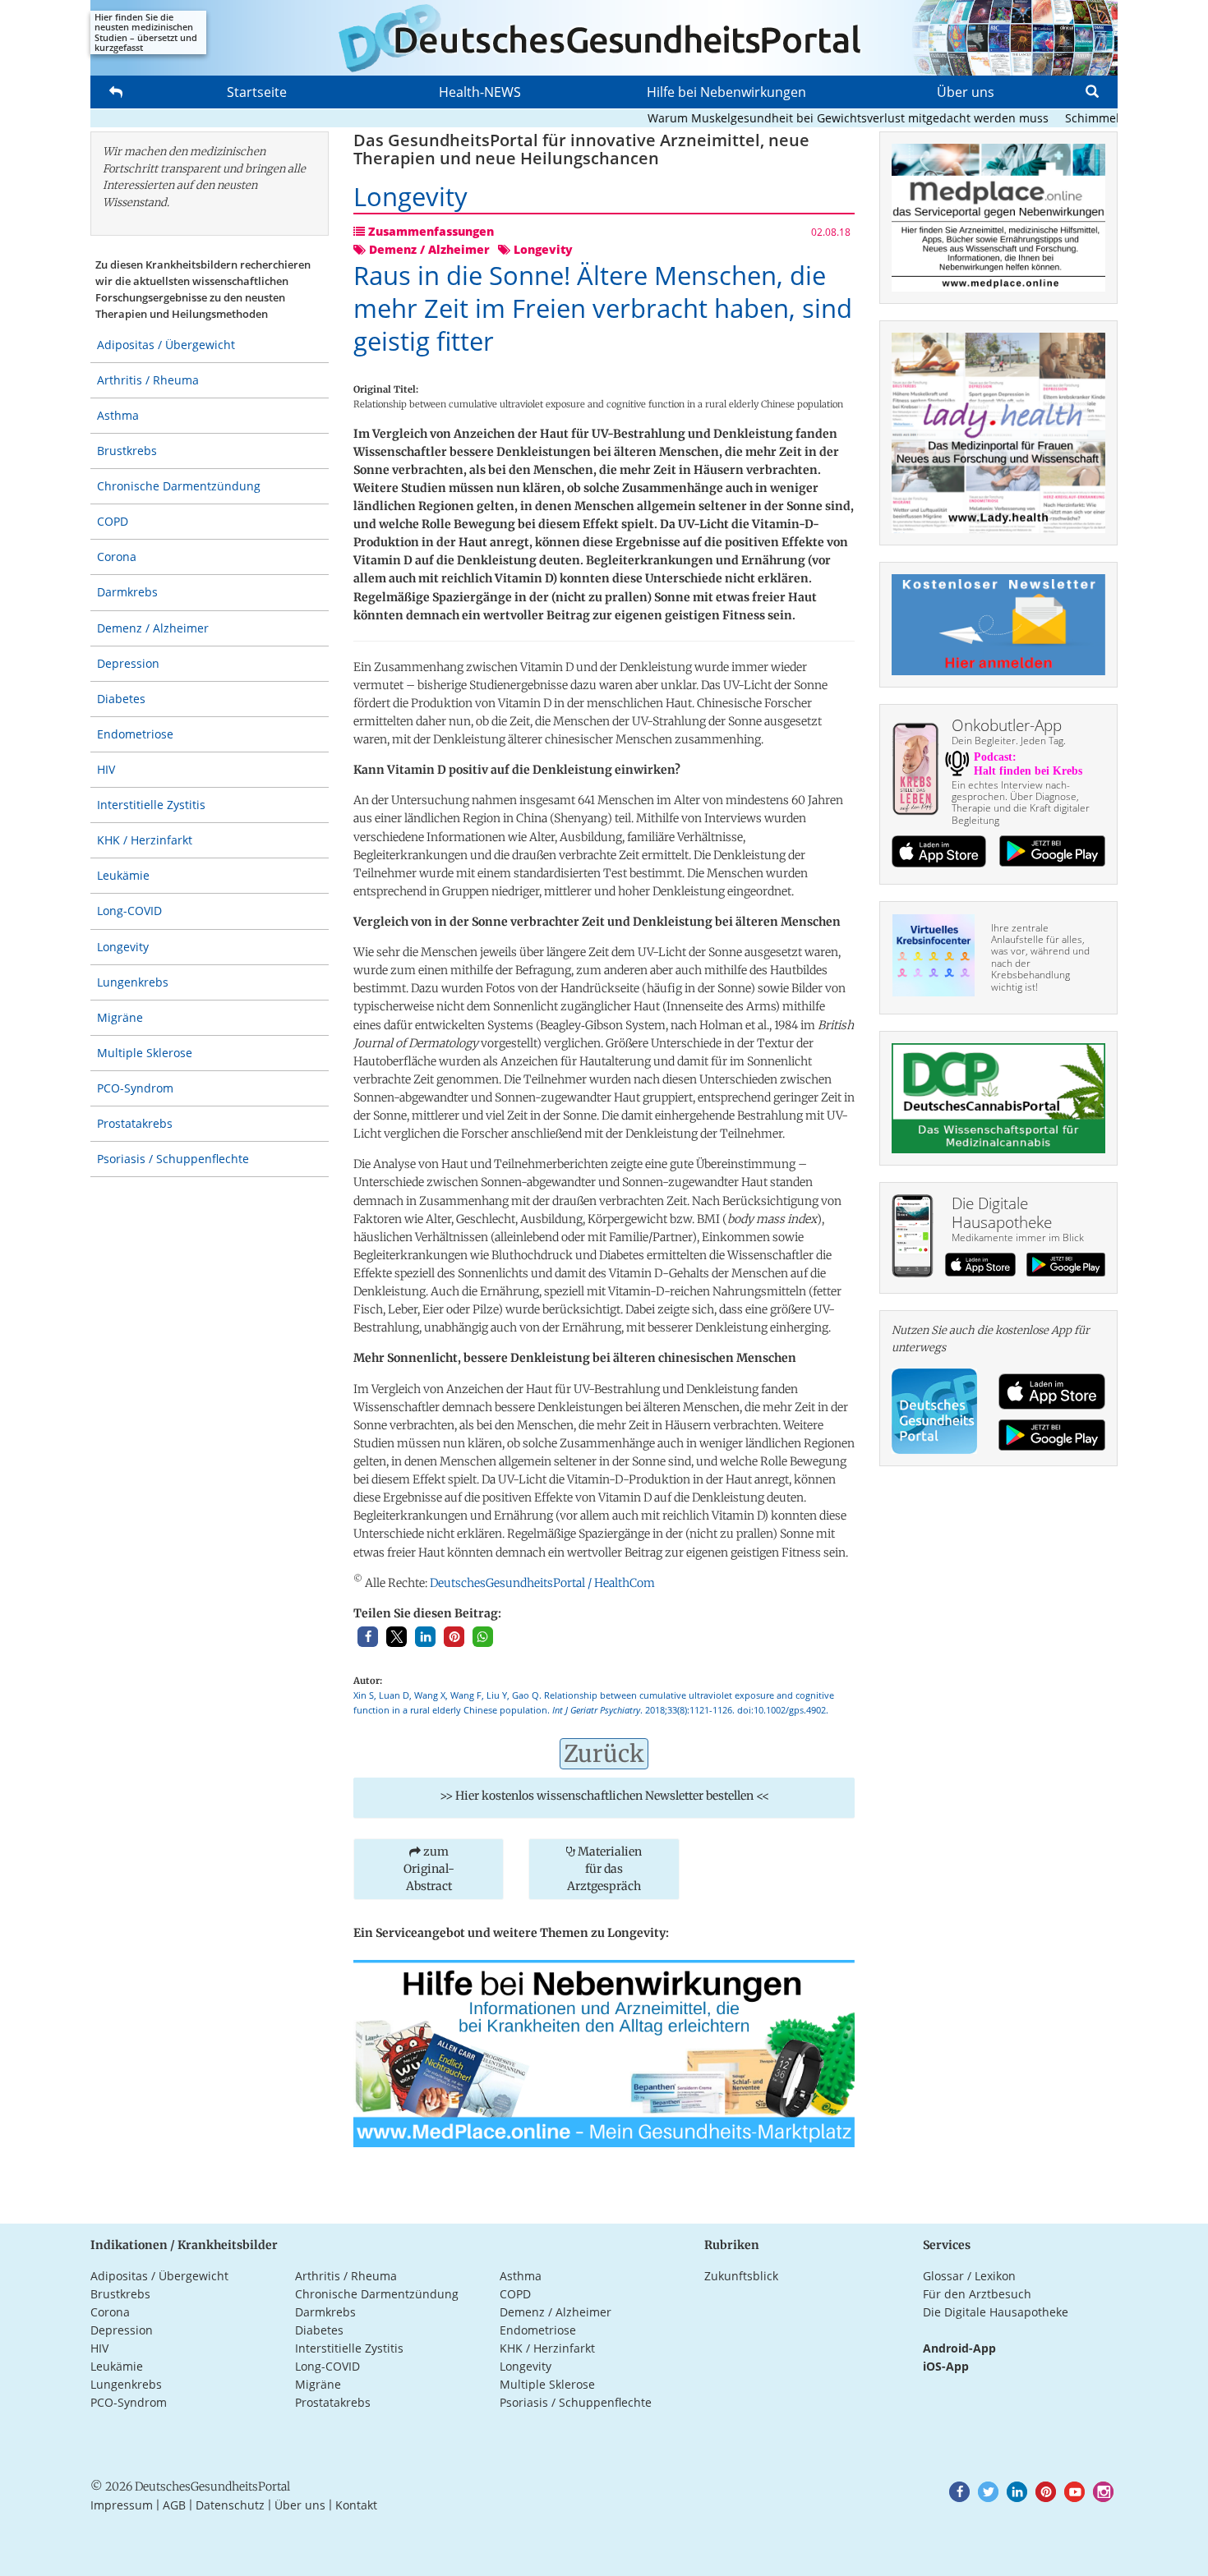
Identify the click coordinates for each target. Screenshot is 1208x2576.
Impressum (122, 2505)
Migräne (120, 1017)
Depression (128, 663)
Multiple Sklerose (145, 1053)
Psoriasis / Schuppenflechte (173, 1159)
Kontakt (356, 2505)
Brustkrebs (127, 451)
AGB (174, 2505)
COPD (113, 521)
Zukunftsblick (741, 2276)
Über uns (966, 92)
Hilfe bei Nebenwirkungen (726, 92)
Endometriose (135, 734)
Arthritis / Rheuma (148, 380)
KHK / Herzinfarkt (145, 840)
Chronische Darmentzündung (179, 486)
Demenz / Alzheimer (153, 628)
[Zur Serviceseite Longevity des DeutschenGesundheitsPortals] (604, 2052)
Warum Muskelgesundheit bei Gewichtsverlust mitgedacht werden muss (809, 118)
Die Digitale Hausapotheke (996, 2312)
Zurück (604, 1754)
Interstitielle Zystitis (151, 805)
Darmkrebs (127, 592)
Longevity (123, 947)
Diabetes (121, 699)
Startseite (257, 92)
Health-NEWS (480, 92)
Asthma (118, 415)
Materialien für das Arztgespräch (604, 1869)
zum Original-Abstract (429, 1869)
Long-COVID (129, 911)
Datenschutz (230, 2505)
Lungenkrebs (133, 982)
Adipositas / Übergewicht (166, 345)
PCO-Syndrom (135, 1088)
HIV (106, 769)
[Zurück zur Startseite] (604, 38)
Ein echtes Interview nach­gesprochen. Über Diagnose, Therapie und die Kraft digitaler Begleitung (1021, 803)
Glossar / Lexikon (969, 2276)
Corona (117, 557)
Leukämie (123, 875)
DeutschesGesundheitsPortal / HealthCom (542, 1583)
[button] (368, 1637)
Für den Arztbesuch (977, 2294)
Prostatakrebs (135, 1123)
